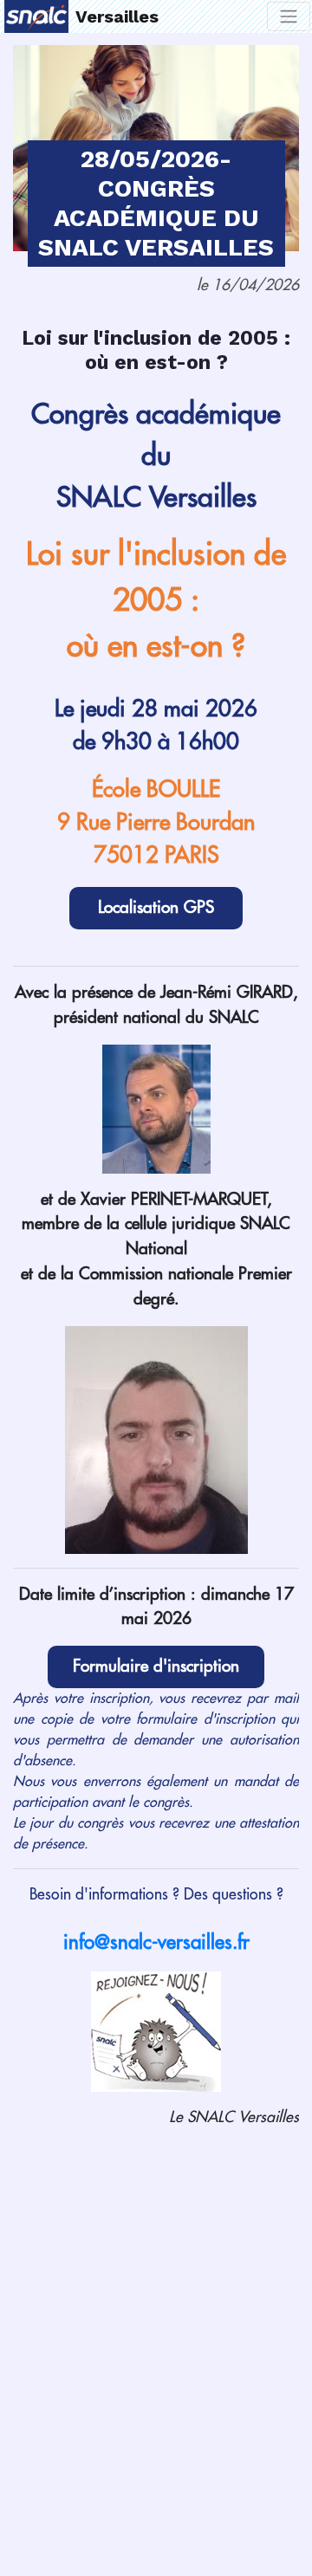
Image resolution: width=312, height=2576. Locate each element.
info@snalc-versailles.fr (156, 1943)
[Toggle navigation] (289, 16)
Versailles (117, 16)
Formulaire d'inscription (156, 1666)
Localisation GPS (156, 907)
